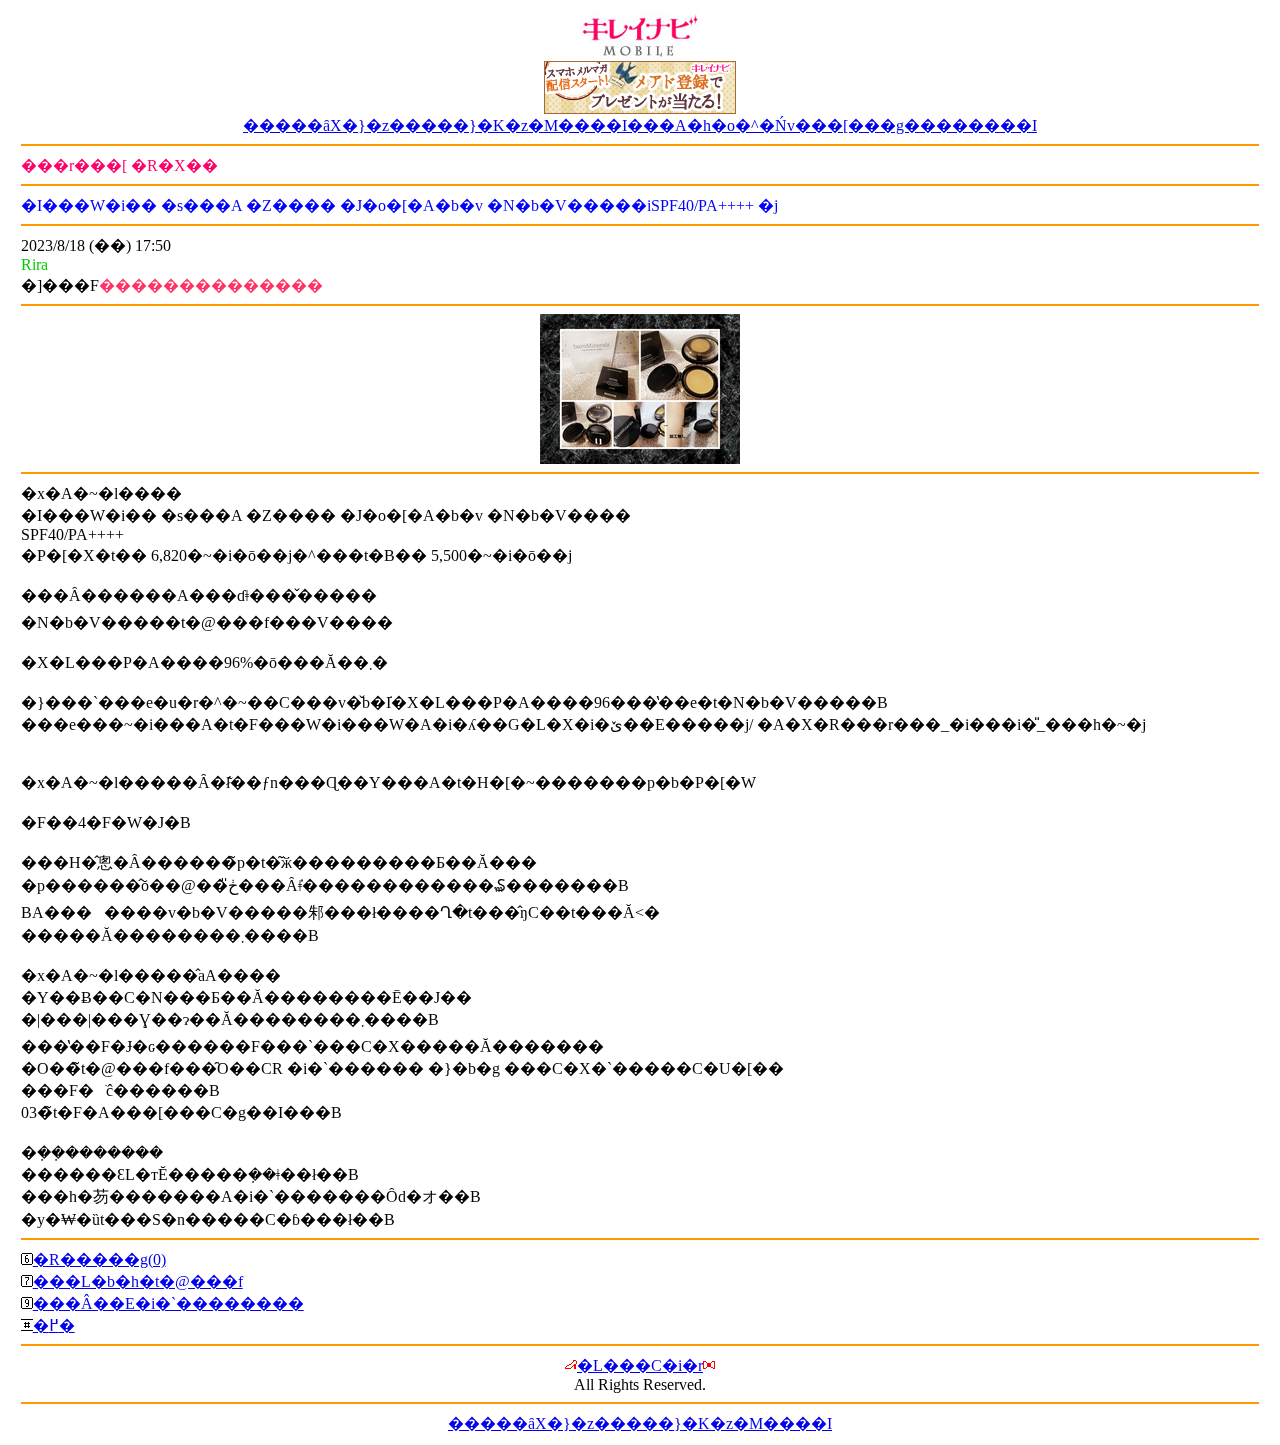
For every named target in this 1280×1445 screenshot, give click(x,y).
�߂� (54, 1325)
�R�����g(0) (99, 1259)
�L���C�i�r (640, 1365)
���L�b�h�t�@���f (138, 1281)
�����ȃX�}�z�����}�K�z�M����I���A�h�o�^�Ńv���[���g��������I (640, 125)
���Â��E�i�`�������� (168, 1303)
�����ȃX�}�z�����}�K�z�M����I (640, 1423)
